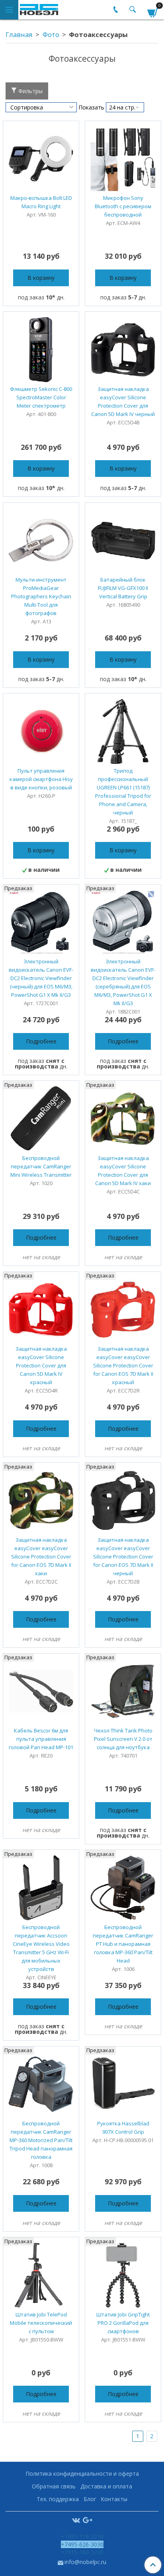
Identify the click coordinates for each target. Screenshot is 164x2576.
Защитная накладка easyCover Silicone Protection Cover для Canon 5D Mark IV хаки (123, 1171)
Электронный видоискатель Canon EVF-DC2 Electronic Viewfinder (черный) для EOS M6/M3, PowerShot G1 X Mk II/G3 (41, 978)
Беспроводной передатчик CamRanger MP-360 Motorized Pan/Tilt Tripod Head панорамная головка (41, 2140)
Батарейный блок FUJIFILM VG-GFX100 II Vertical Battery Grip (123, 588)
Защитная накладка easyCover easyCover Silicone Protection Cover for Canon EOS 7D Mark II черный (123, 1557)
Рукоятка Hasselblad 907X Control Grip (123, 2128)
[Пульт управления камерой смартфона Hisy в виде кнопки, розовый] (41, 731)
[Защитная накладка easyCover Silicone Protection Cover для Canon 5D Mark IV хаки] (123, 1119)
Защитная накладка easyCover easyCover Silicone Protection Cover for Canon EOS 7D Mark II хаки (41, 1557)
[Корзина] (153, 11)
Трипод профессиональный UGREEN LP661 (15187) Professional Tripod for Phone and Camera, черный (123, 792)
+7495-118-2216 (82, 2536)
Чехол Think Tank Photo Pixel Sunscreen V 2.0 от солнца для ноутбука (123, 1739)
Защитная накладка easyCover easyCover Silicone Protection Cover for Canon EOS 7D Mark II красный (123, 1365)
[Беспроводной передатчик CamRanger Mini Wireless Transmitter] (41, 1119)
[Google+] (88, 2520)
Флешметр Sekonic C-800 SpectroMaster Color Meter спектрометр (41, 397)
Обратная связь (54, 2486)
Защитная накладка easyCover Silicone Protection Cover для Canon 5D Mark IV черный (123, 401)
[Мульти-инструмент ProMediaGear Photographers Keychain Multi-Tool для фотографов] (41, 541)
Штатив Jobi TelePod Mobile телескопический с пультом (41, 2323)
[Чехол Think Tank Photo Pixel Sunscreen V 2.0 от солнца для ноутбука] (123, 1691)
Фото (51, 34)
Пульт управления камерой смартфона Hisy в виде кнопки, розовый (41, 779)
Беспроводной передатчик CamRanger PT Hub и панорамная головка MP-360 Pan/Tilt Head (123, 1944)
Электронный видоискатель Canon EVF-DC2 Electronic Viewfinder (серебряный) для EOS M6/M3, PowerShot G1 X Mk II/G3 (123, 982)
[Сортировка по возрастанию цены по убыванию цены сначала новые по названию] (41, 107)
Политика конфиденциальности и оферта (82, 2473)
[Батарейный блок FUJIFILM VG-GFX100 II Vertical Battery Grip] (123, 541)
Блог (90, 2499)
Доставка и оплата (106, 2486)
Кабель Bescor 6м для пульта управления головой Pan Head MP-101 (41, 1739)
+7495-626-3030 (82, 2544)
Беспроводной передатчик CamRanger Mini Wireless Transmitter (41, 1166)
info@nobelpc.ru (85, 2562)
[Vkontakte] (76, 2520)
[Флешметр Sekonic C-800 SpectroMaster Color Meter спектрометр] (41, 350)
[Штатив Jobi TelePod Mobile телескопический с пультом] (41, 2275)
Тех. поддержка (58, 2499)
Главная (19, 34)
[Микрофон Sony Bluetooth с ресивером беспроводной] (123, 159)
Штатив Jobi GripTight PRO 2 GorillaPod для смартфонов (123, 2323)
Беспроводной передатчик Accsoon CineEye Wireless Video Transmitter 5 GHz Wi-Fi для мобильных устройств (41, 1948)
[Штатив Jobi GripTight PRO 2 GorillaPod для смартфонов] (123, 2275)
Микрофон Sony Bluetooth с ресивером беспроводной (123, 206)
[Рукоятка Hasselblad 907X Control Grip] (123, 2084)
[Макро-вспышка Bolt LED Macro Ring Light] (41, 159)
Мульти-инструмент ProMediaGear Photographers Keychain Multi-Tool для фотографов (41, 596)
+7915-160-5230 (82, 2552)
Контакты (114, 2499)
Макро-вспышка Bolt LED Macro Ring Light (41, 202)
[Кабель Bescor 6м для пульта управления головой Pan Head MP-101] (41, 1691)
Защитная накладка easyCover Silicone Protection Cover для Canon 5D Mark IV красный (41, 1365)
